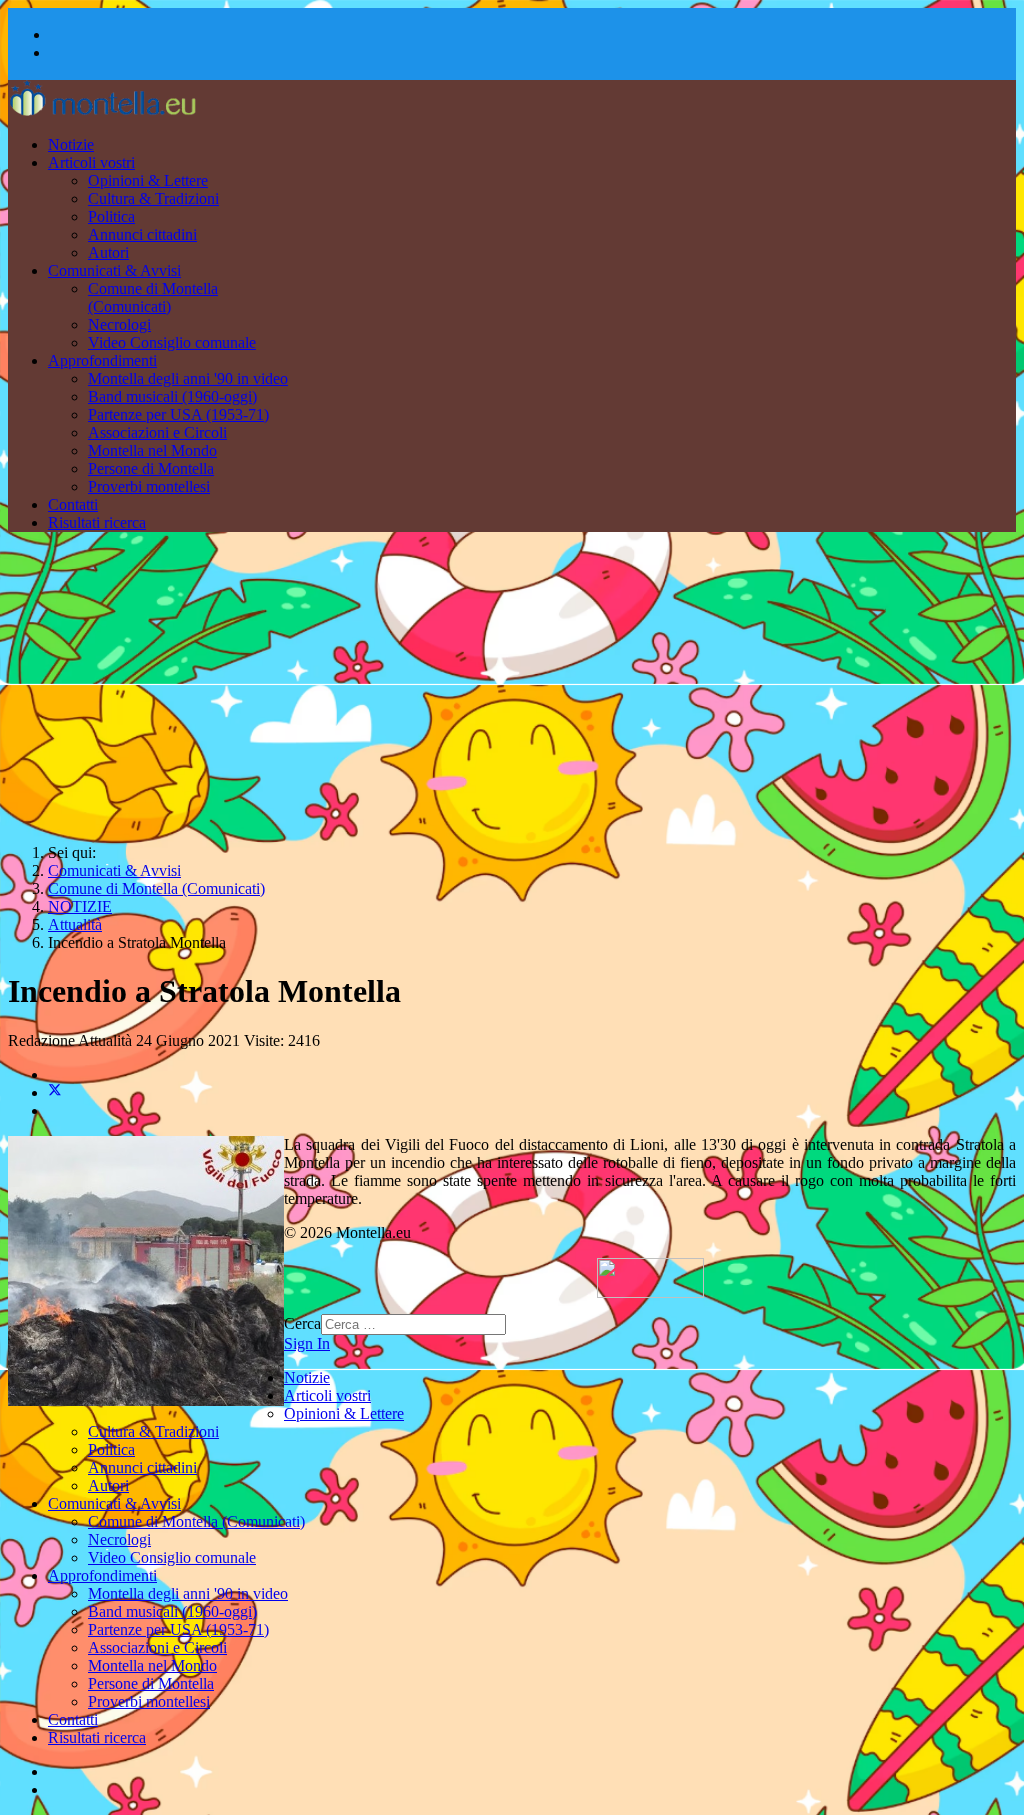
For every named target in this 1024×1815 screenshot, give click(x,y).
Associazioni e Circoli (157, 432)
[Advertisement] (512, 688)
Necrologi (119, 324)
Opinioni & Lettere (148, 180)
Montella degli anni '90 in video (188, 378)
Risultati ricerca (97, 522)
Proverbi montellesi (149, 486)
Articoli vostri (91, 162)
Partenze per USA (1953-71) (178, 414)
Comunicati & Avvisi (114, 270)
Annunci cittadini (142, 234)
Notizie (71, 144)
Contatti (73, 504)
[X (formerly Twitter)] (55, 1092)
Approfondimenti (102, 360)
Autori (108, 252)
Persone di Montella (151, 468)
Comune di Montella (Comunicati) (153, 297)
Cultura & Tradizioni (153, 198)
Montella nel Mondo (152, 450)
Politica (111, 216)
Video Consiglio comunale (172, 342)
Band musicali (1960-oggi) (172, 396)
